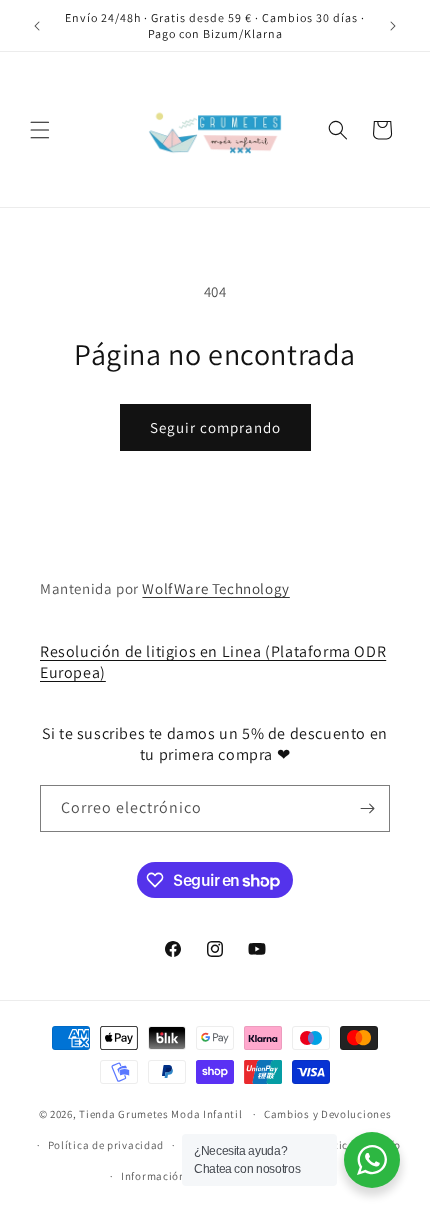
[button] (40, 130)
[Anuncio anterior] (37, 26)
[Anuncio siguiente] (393, 26)
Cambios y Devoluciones (327, 1114)
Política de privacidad (106, 1145)
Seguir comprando (215, 427)
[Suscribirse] (367, 808)
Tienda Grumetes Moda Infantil (160, 1114)
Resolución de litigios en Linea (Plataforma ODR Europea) (213, 662)
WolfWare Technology (215, 588)
